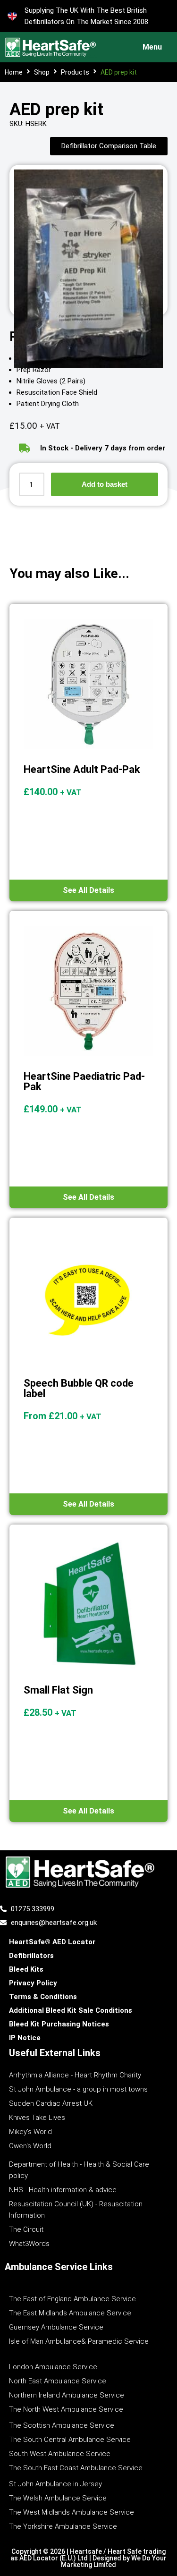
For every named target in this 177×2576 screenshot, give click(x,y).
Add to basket (105, 484)
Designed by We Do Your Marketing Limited (114, 2561)
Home (14, 72)
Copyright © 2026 (39, 2551)
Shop (42, 72)
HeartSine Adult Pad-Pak (82, 769)
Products (75, 72)
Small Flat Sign (58, 1690)
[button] (150, 47)
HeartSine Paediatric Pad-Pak (84, 1081)
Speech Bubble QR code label (79, 1388)
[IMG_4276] (88, 269)
